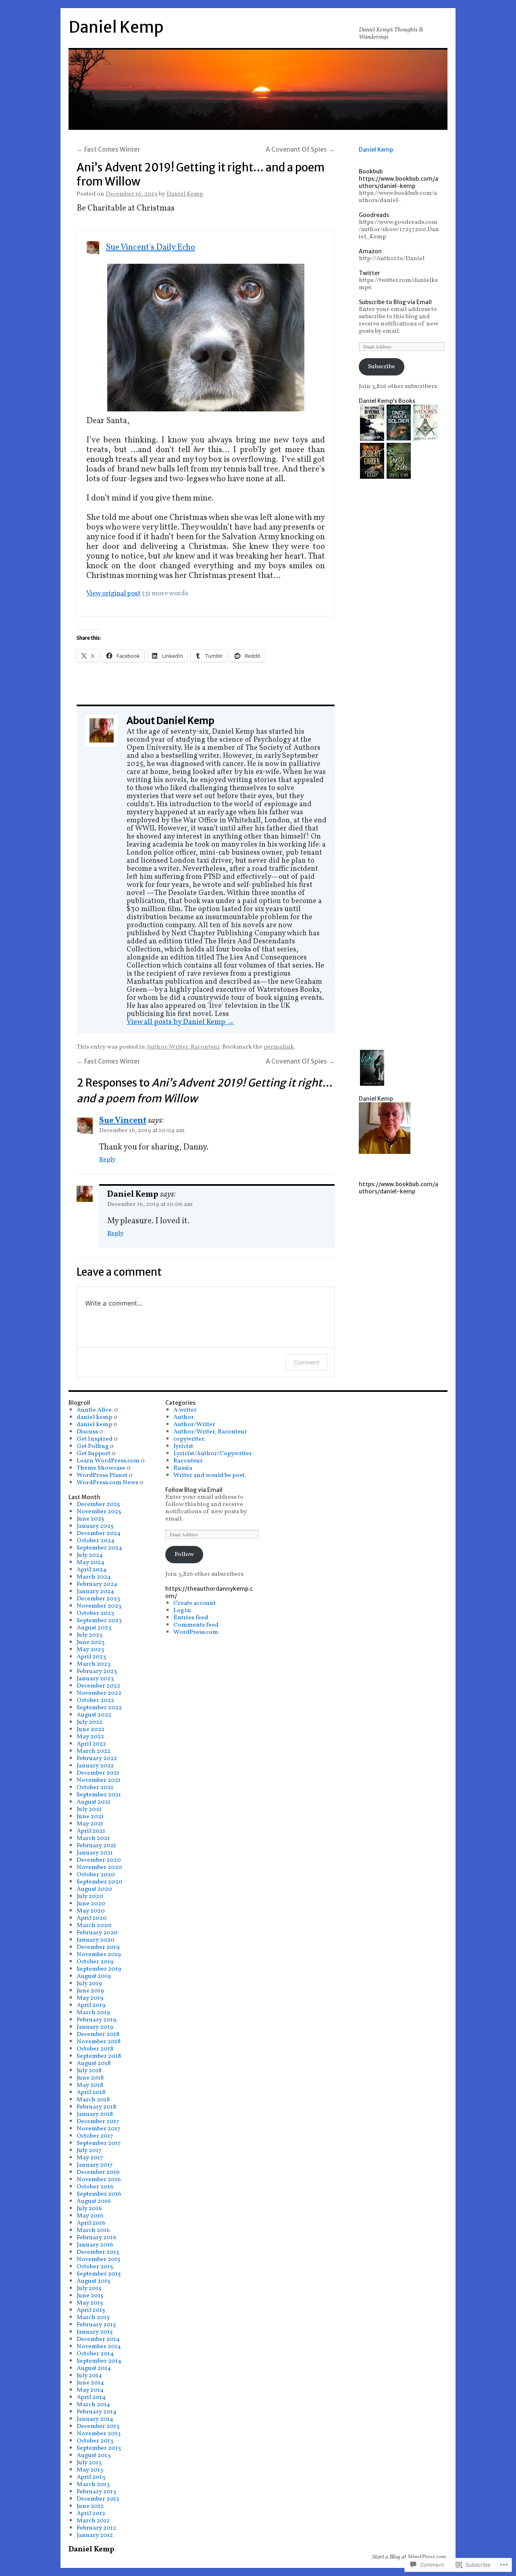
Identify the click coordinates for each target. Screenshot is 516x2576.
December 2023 (98, 1599)
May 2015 (90, 2303)
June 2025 (91, 1519)
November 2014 (99, 2347)
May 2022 (90, 1737)
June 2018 (90, 2078)
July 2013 (89, 2463)
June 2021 (90, 1817)
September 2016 (99, 2194)
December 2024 (99, 1533)
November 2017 (99, 2129)
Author (184, 1417)
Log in (182, 1610)
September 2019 (99, 1969)
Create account (195, 1603)
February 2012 (96, 2528)
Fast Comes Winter (108, 149)
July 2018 (89, 2071)
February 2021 (96, 1846)
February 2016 (97, 2238)
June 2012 (90, 2506)
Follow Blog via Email (194, 1490)
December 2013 (98, 2426)
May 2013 (90, 2470)
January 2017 (95, 2165)
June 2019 (90, 1991)
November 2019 (99, 1954)
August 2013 (94, 2455)
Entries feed (191, 1618)
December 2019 (98, 1947)
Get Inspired (95, 1439)
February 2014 (97, 2412)
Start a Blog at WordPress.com (409, 2557)
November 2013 (99, 2434)
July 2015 (89, 2288)
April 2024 (92, 1570)
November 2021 (99, 1780)
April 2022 (91, 1744)
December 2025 (98, 1504)
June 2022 (91, 1729)
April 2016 (91, 2223)
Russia (183, 1468)
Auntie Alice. (95, 1410)
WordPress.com (196, 1632)
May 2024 (91, 1562)
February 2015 (96, 2325)
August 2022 (94, 1715)
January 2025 (95, 1526)
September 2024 (99, 1548)
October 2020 (96, 1875)
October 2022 (95, 1700)
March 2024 (94, 1577)
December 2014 (98, 2339)
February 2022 (97, 1758)
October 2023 (95, 1613)
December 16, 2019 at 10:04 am (142, 1131)
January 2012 (95, 2535)
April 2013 (91, 2477)
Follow (184, 1554)
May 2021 (90, 1824)
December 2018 (98, 2034)
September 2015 (99, 2274)
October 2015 (95, 2267)
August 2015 (94, 2281)
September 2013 (99, 2448)
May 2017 (90, 2158)
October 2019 (95, 1962)
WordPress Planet (102, 1475)
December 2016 (98, 2172)
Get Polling (93, 1446)
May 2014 (90, 2390)
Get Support (94, 1454)
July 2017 (89, 2150)
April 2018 (91, 2092)
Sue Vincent (123, 1121)
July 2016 (89, 2209)
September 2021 (99, 1795)
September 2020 (100, 1882)
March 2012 (93, 2521)
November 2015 (99, 2259)
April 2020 (92, 1918)
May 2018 (90, 2085)
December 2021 (98, 1773)
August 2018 (94, 2063)
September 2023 (99, 1621)
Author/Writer (194, 1425)
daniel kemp (94, 1417)
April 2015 (91, 2310)
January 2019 (95, 2027)
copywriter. (189, 1439)
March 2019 (93, 2013)
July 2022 (89, 1722)
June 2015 (90, 2296)
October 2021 (95, 1788)
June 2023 (91, 1642)
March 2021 (93, 1838)
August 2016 (94, 2201)
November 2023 (99, 1606)
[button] (372, 424)
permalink (279, 1047)
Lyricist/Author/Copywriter (213, 1454)
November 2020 (99, 1867)
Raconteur (188, 1461)
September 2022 (99, 1708)
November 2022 (99, 1693)
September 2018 (99, 2056)
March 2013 (93, 2484)
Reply (107, 1160)
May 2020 (91, 1911)
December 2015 (98, 2252)
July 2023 (89, 1635)
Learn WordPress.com (108, 1461)
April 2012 (91, 2513)
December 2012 (98, 2499)
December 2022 (98, 1686)
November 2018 (99, 2042)
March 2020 (94, 1925)
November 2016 (99, 2180)
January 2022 (95, 1766)
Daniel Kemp (116, 27)
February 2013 (96, 2492)
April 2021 (91, 1831)
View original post (113, 593)
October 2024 (96, 1541)
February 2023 (97, 1671)
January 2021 (95, 1853)
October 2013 (95, 2441)
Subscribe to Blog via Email (395, 302)
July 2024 (90, 1555)
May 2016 (90, 2216)
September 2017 (99, 2143)
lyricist (183, 1446)
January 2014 (95, 2419)
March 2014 (93, 2405)
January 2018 (95, 2114)
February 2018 (96, 2107)
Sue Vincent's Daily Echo (150, 247)
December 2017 (98, 2121)
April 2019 (91, 2005)
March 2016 (93, 2230)
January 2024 (95, 1591)
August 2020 (94, 1889)
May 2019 (90, 1998)
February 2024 (97, 1584)
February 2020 (97, 1933)
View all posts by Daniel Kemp (180, 1022)
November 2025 (99, 1512)
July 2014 (89, 2376)
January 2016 (95, 2245)
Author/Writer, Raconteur (183, 1047)
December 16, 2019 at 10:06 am (150, 1204)
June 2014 (90, 2383)
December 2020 (99, 1860)
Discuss (87, 1432)
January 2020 (96, 1940)
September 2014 (99, 2361)
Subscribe (382, 367)
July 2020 (90, 1896)
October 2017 (95, 2136)
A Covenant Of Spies (300, 149)
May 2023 (90, 1650)
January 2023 (95, 1679)
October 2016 (95, 2187)
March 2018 (93, 2100)
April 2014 (91, 2397)
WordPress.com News (107, 1483)
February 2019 (97, 2020)
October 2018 (95, 2049)
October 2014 (95, 2354)
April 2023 (91, 1657)
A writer (185, 1410)
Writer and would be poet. (210, 1475)
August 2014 (94, 2368)
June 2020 (91, 1904)
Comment (307, 1362)
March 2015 (93, 2317)
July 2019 (89, 1984)
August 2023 (94, 1628)
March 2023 (94, 1664)
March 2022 (94, 1751)
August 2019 (94, 1976)
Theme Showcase (101, 1468)
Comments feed (196, 1625)
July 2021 (89, 1809)
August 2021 (94, 1802)
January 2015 (95, 2332)
